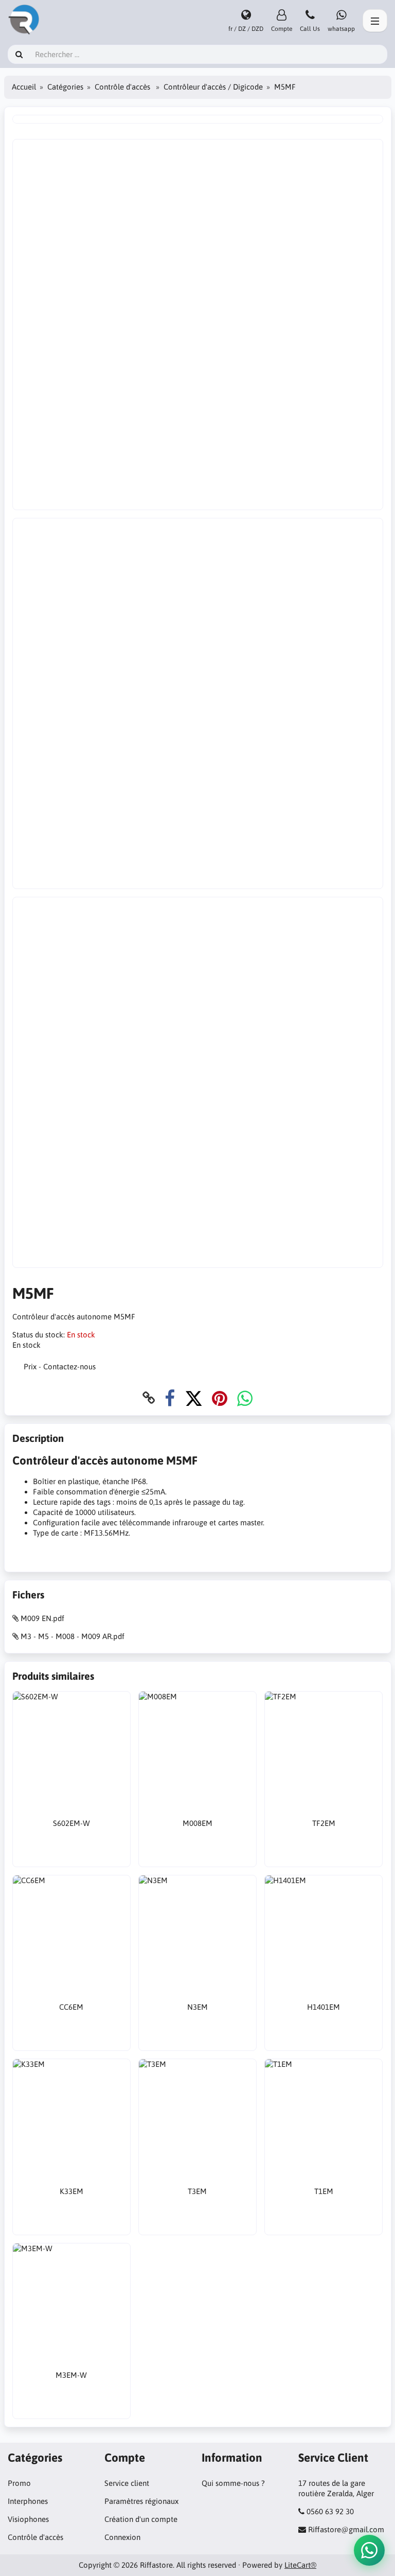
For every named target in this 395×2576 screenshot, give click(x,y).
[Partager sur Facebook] (170, 1398)
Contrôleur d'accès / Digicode (213, 87)
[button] (369, 2550)
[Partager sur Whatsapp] (245, 1398)
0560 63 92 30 (330, 2511)
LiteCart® (300, 2565)
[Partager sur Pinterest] (220, 1398)
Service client (127, 2483)
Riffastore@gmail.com (346, 2529)
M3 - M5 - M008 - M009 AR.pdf (73, 1636)
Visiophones (28, 2519)
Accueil (24, 87)
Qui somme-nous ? (233, 2483)
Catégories (65, 87)
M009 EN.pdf (42, 1618)
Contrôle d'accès (123, 87)
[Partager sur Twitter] (194, 1398)
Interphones (28, 2501)
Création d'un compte (141, 2519)
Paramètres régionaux (141, 2501)
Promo (19, 2483)
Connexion (122, 2537)
